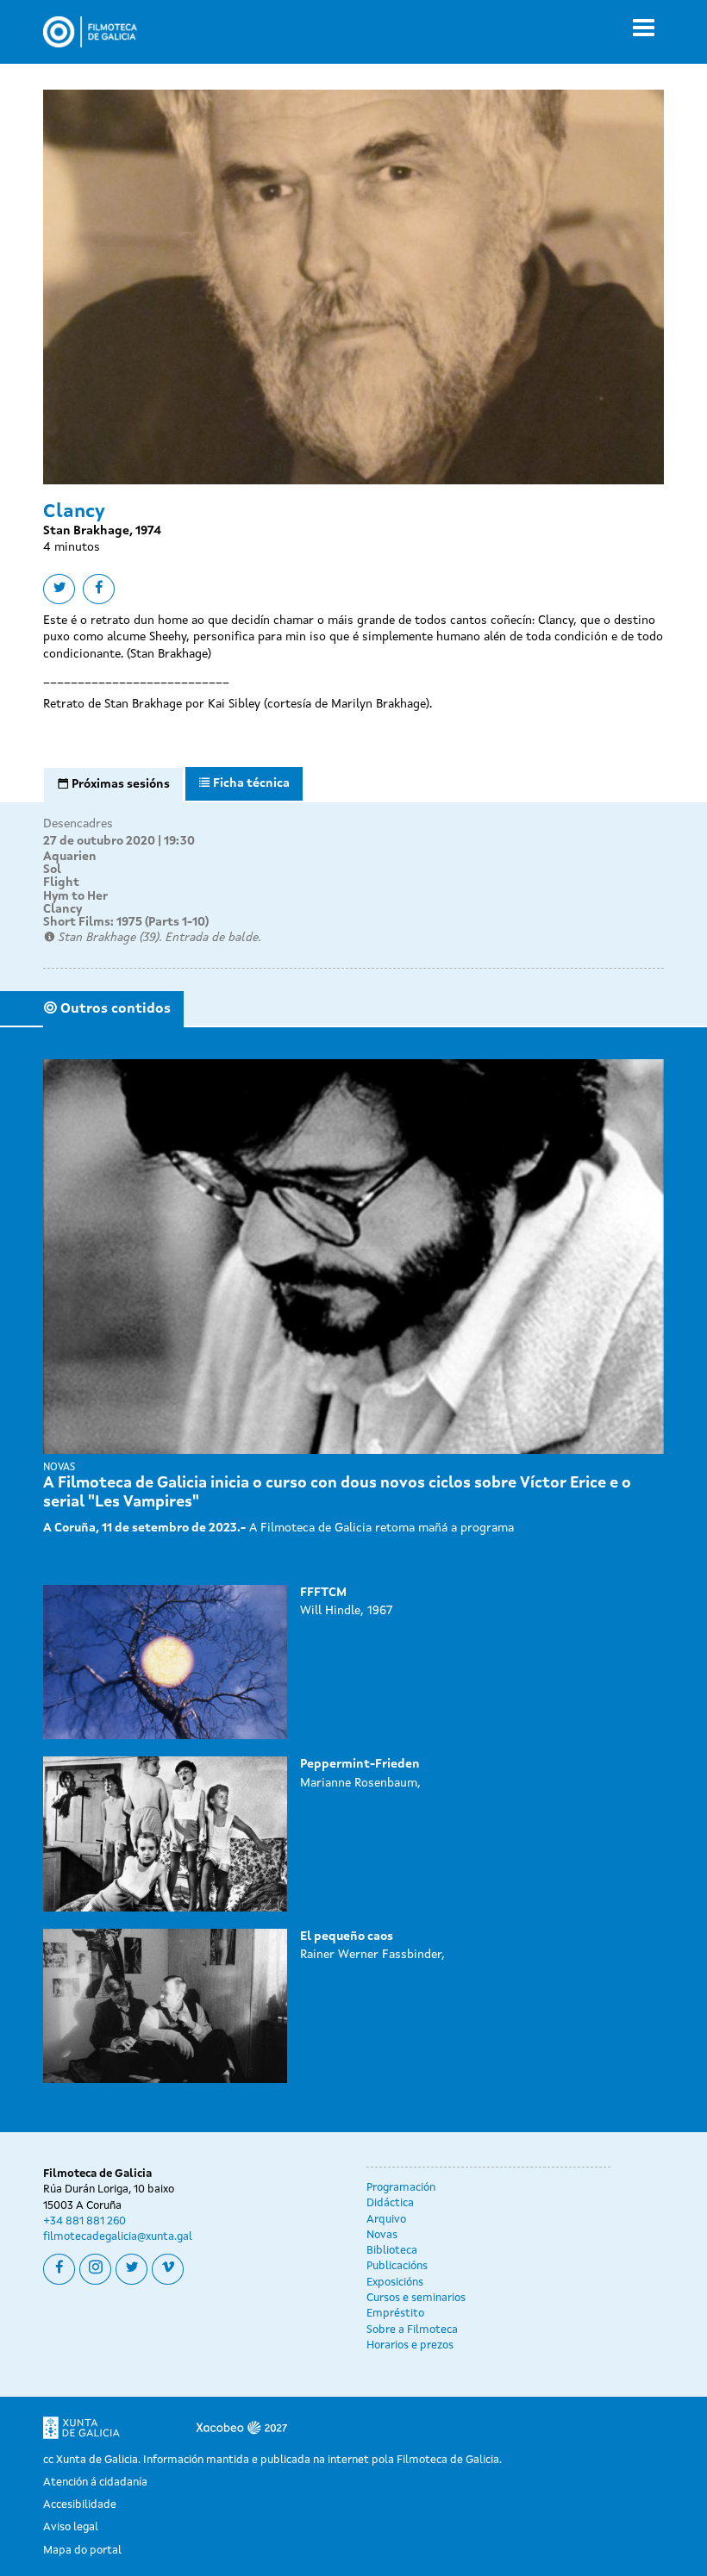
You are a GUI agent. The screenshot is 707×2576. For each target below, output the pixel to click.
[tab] (113, 785)
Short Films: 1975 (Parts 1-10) (126, 922)
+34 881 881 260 (84, 2221)
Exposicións (395, 2283)
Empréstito (395, 2314)
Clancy (63, 909)
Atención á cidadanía (95, 2482)
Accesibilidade (80, 2505)
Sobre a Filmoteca (412, 2330)
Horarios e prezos (410, 2345)
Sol (52, 870)
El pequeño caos (347, 1937)
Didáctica (390, 2203)
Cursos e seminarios (416, 2298)
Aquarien (70, 857)
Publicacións (397, 2266)
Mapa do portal (82, 2551)
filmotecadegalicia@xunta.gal (118, 2237)
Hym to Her (75, 896)
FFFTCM (323, 1593)
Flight (61, 883)
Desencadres (78, 824)
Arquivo (386, 2220)
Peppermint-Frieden (360, 1764)
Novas (382, 2235)
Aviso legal (71, 2527)
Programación (401, 2188)
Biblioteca (392, 2251)
